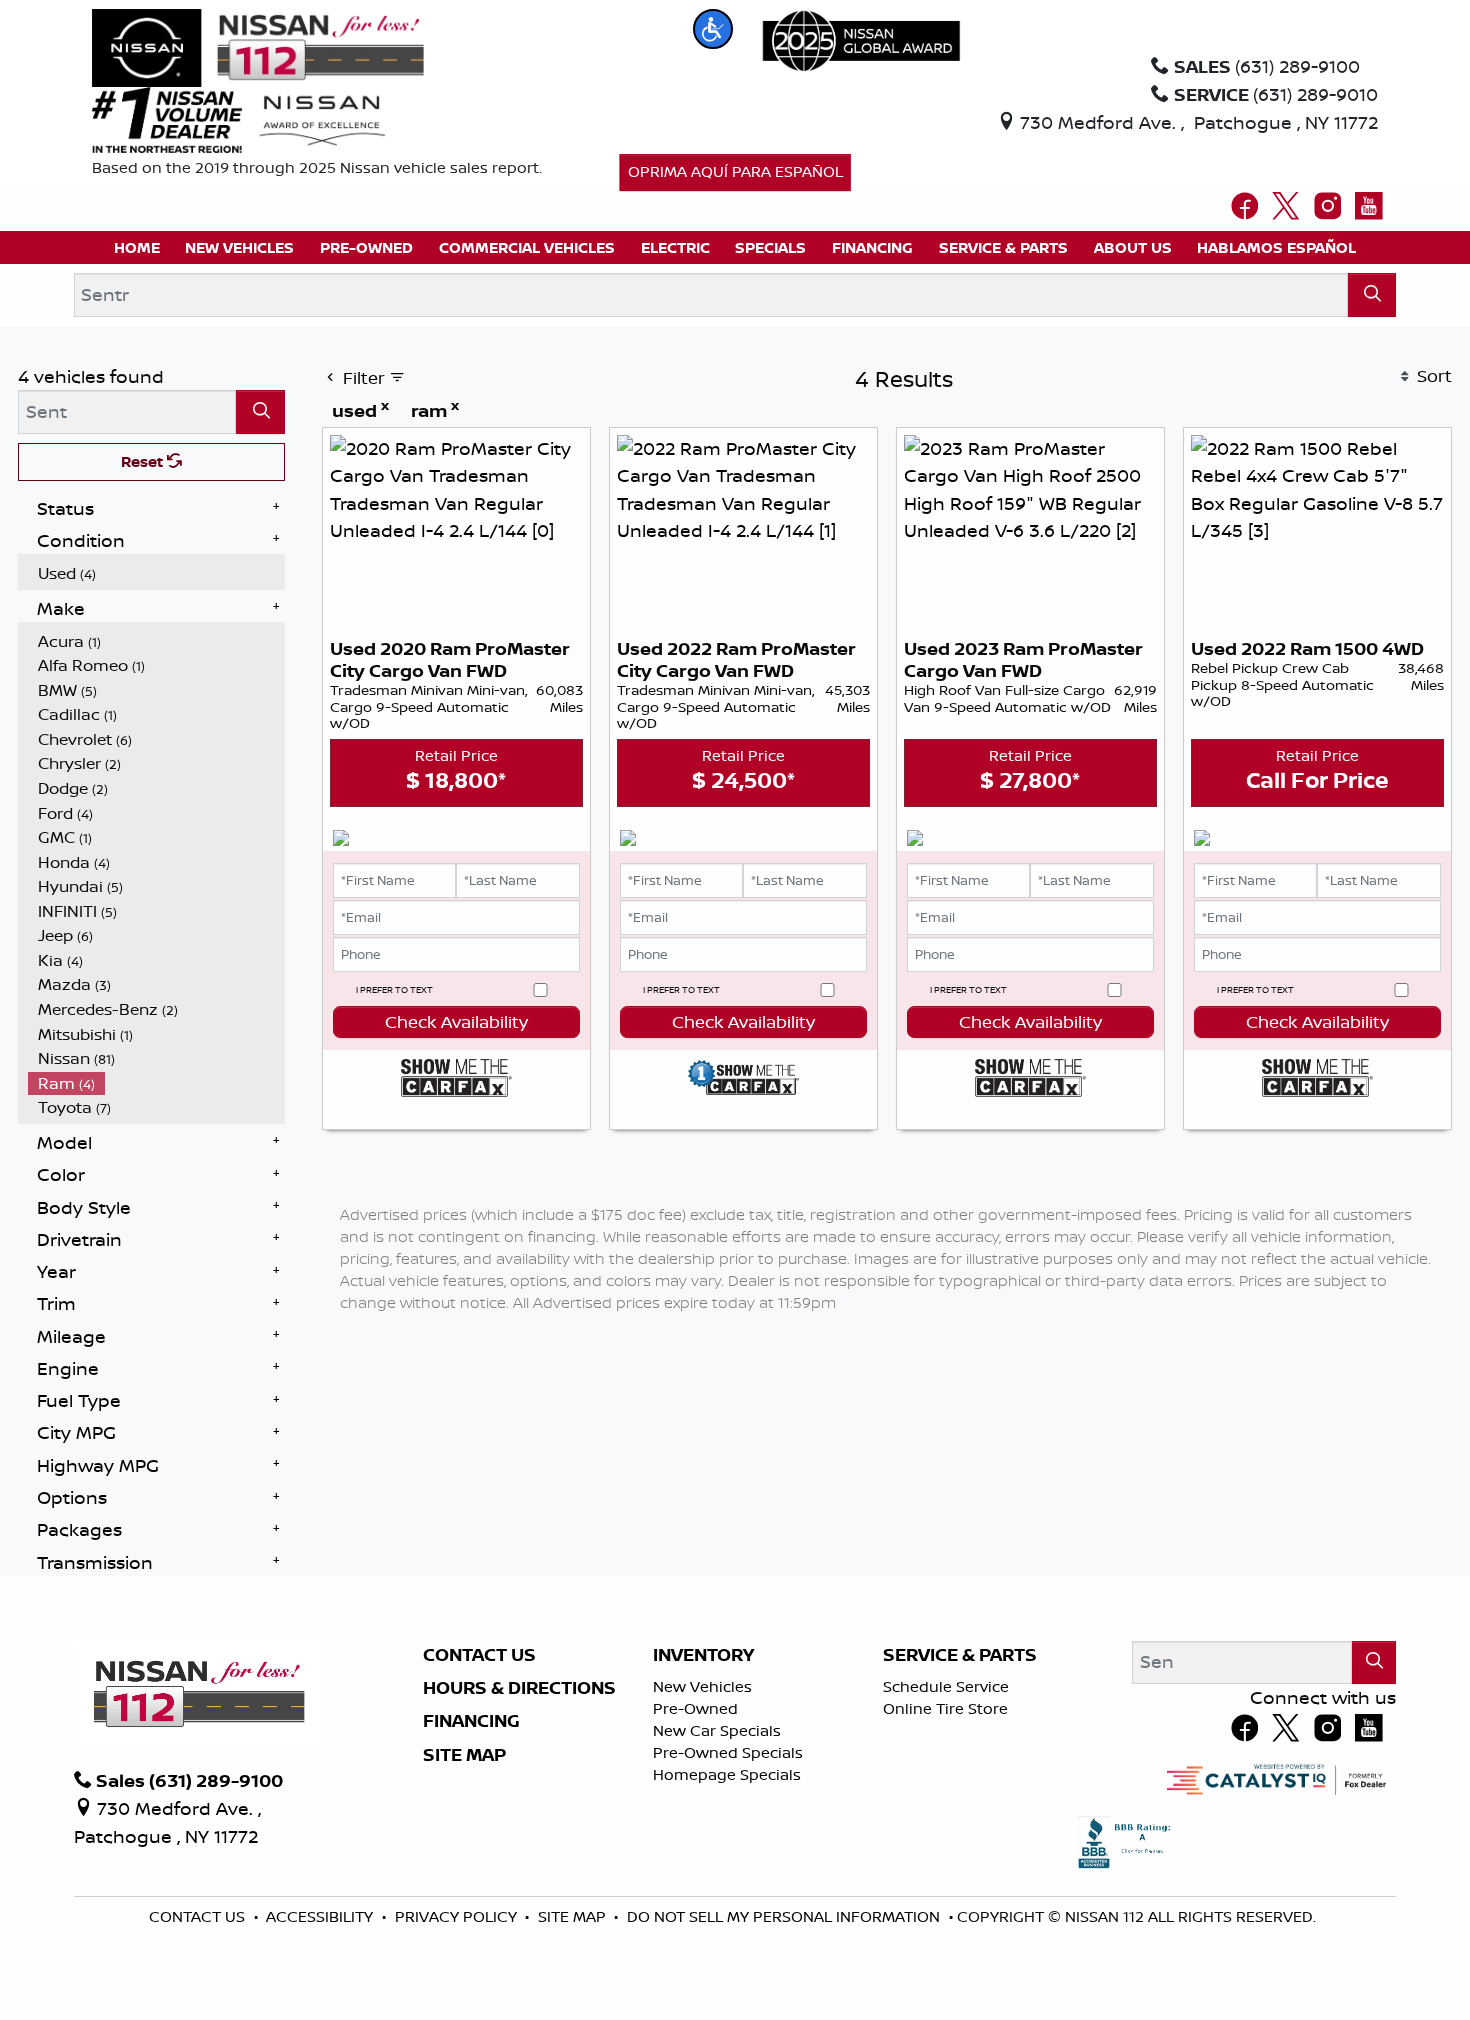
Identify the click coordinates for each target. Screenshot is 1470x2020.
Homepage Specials (727, 1774)
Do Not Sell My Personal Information (785, 1916)
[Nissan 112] (258, 46)
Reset (144, 461)
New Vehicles (702, 1686)
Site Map (464, 1755)
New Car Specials (717, 1730)
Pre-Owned (695, 1708)
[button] (713, 29)
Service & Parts (960, 1655)
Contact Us (479, 1655)
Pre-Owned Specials (728, 1752)
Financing (471, 1721)
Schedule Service (946, 1686)
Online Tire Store (945, 1708)
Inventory (703, 1655)
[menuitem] (157, 573)
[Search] (1372, 294)
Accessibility (321, 1916)
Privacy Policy (458, 1916)
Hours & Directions (519, 1688)
